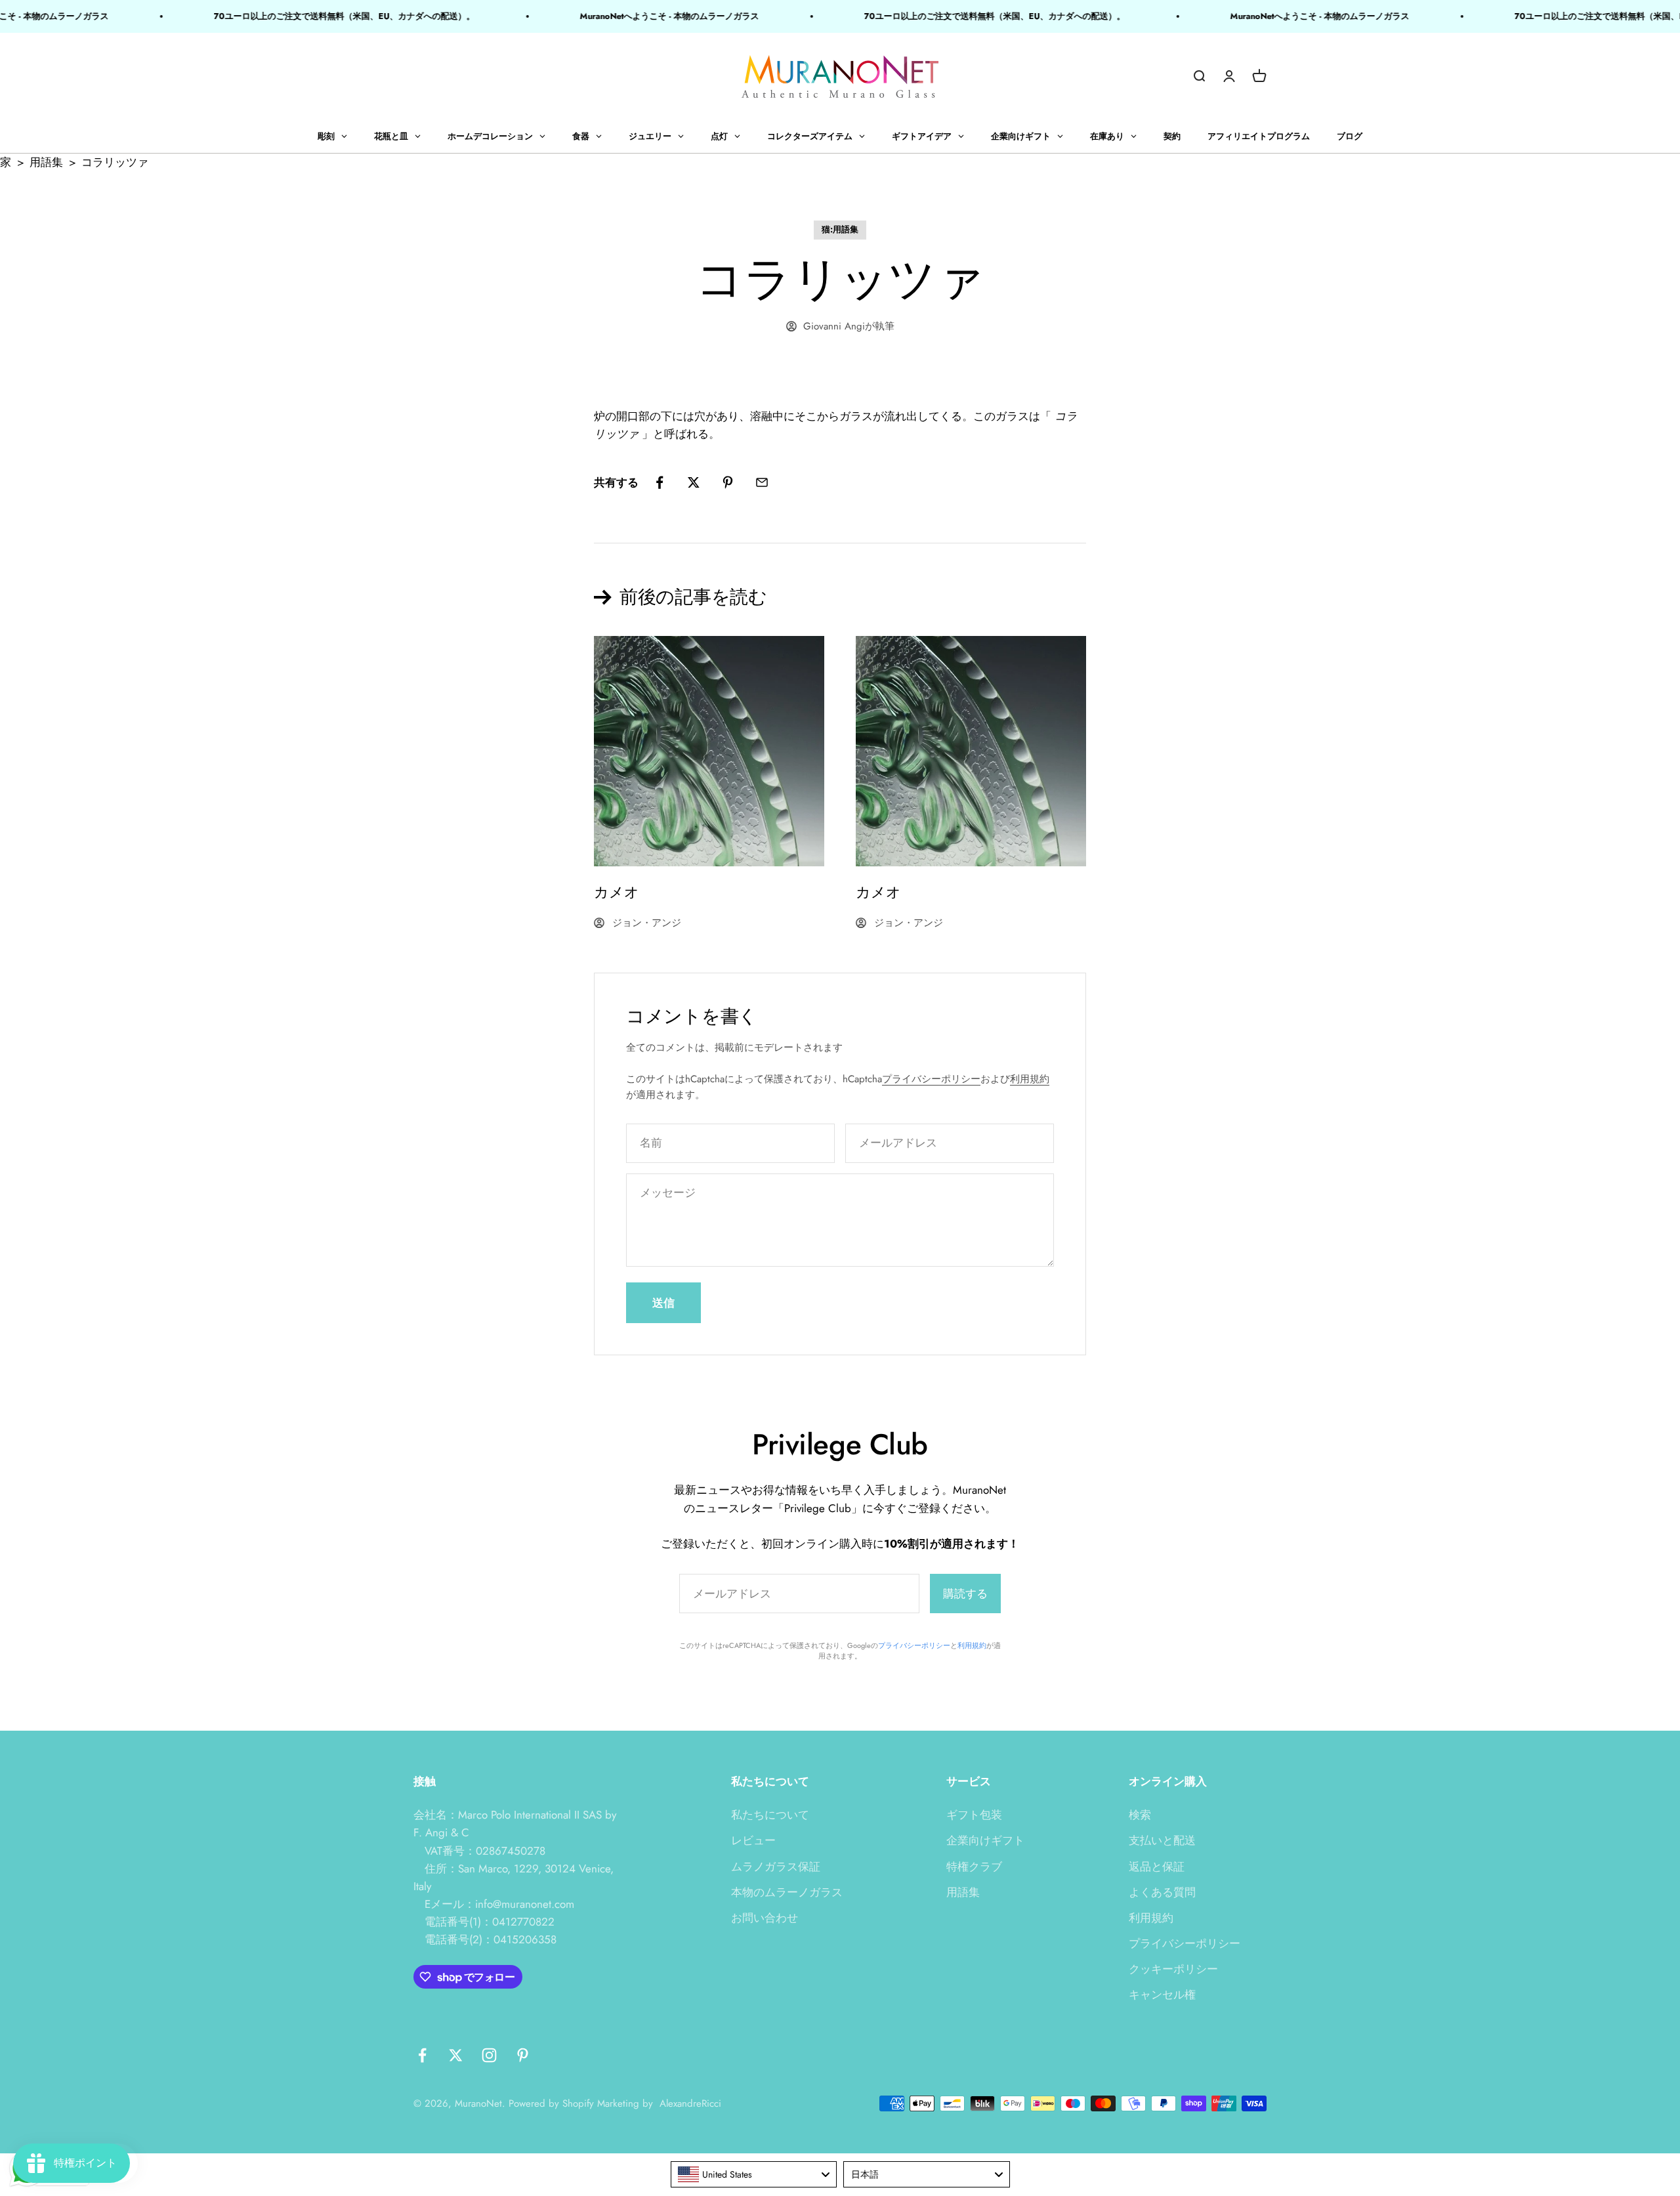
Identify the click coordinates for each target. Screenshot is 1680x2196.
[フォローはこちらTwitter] (456, 2055)
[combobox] (754, 2174)
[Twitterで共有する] (694, 482)
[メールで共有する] (762, 482)
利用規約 (1030, 1079)
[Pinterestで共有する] (728, 482)
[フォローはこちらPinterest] (523, 2055)
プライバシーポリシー (931, 1079)
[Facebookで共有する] (660, 482)
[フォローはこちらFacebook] (422, 2055)
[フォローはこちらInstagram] (489, 2055)
